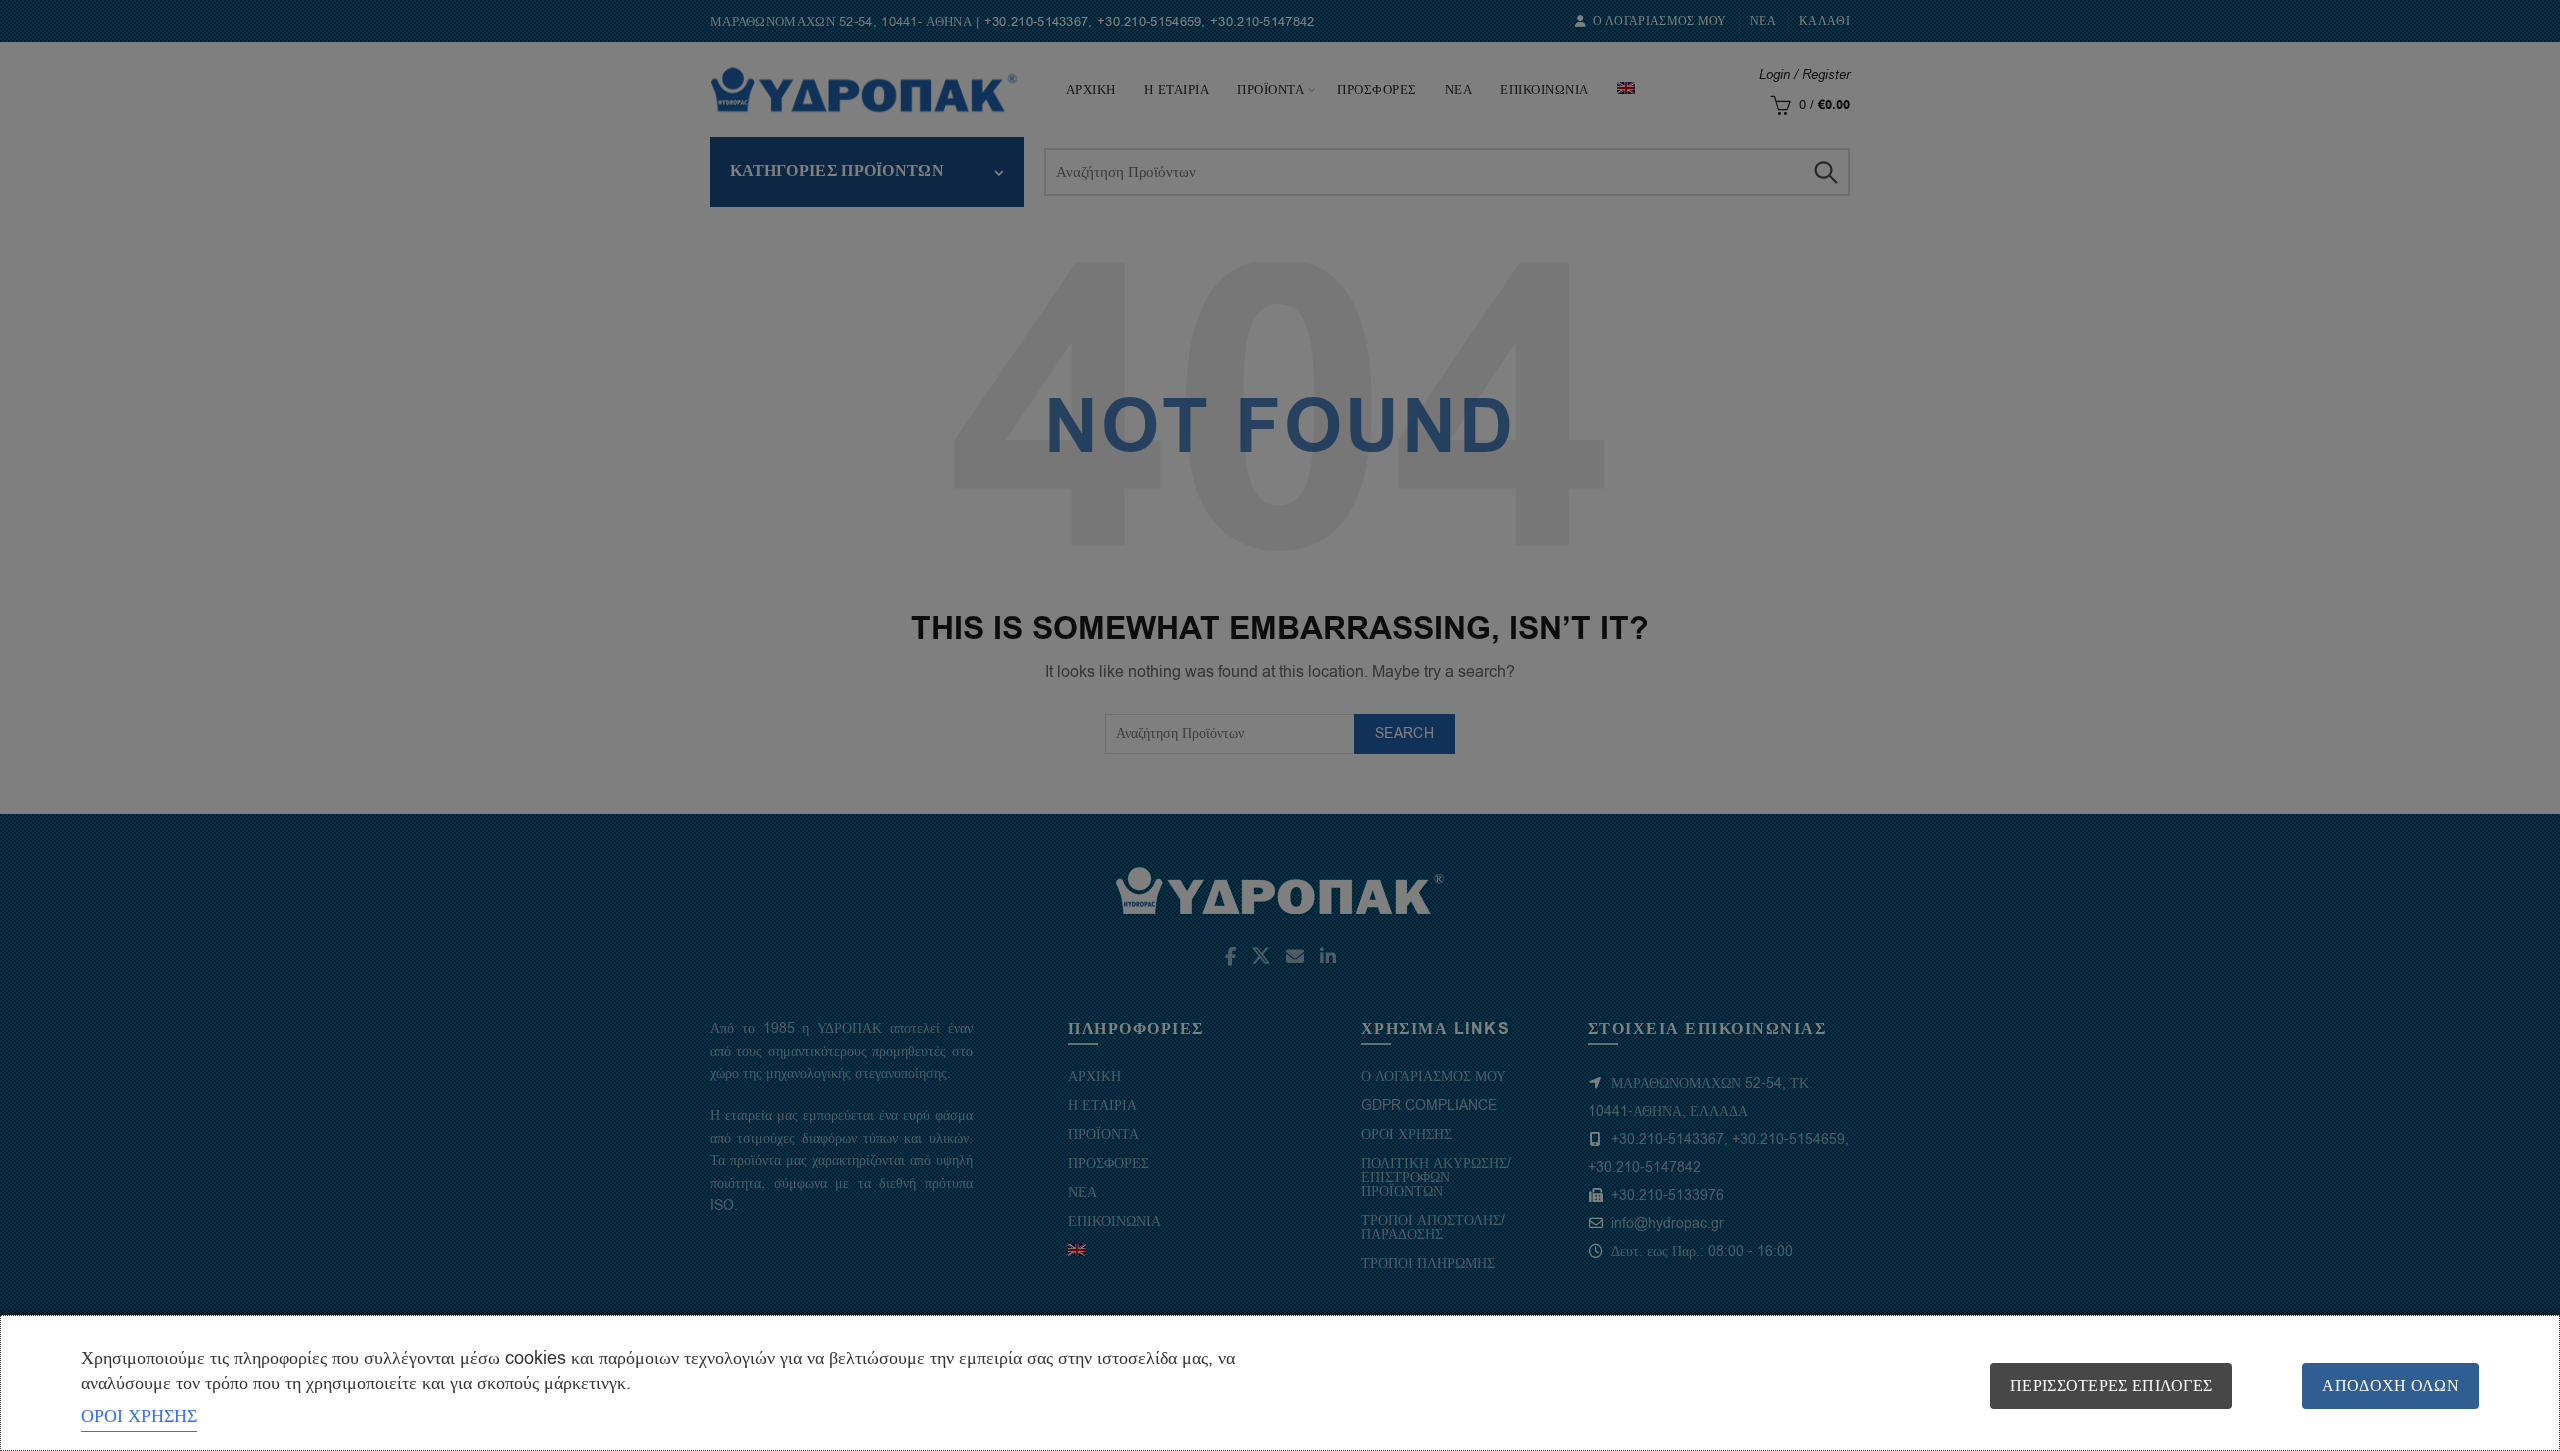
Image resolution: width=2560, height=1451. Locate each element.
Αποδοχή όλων (2390, 1386)
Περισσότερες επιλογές (2111, 1386)
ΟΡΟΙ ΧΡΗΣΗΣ (139, 1416)
